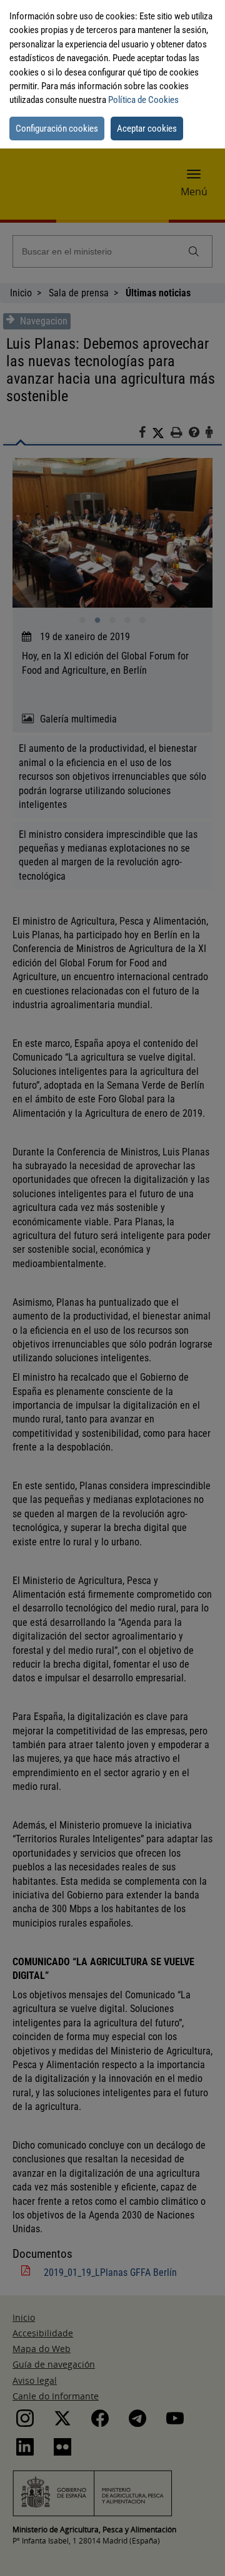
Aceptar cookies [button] (147, 129)
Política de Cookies (143, 100)
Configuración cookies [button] (57, 129)
